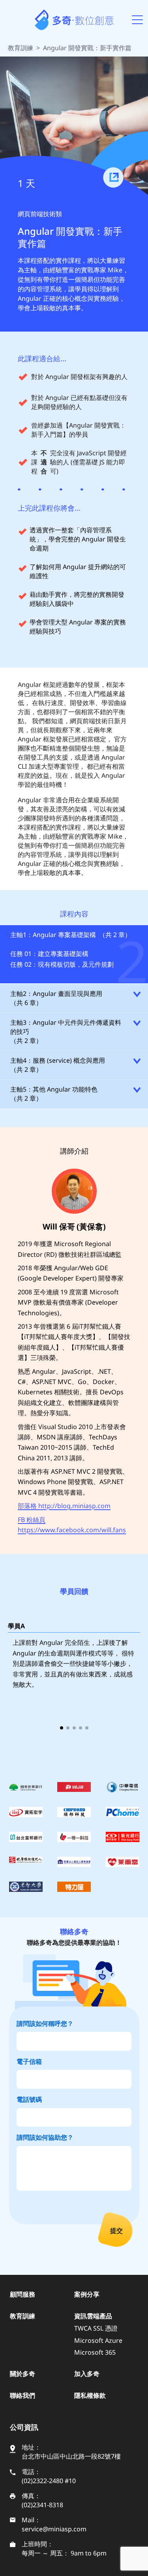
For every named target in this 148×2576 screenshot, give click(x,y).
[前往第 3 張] (74, 1728)
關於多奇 (22, 2374)
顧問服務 (22, 2294)
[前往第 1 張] (62, 1728)
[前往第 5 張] (87, 1728)
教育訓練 (21, 48)
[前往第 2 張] (68, 1728)
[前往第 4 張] (81, 1728)
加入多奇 (87, 2374)
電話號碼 (29, 2099)
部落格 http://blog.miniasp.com (64, 1506)
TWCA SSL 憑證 (96, 2328)
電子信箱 (29, 2061)
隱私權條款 (90, 2395)
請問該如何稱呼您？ (45, 2023)
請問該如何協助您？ (45, 2137)
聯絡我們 (22, 2395)
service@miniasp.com (54, 2529)
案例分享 (87, 2294)
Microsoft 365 (95, 2352)
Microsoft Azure (98, 2340)
